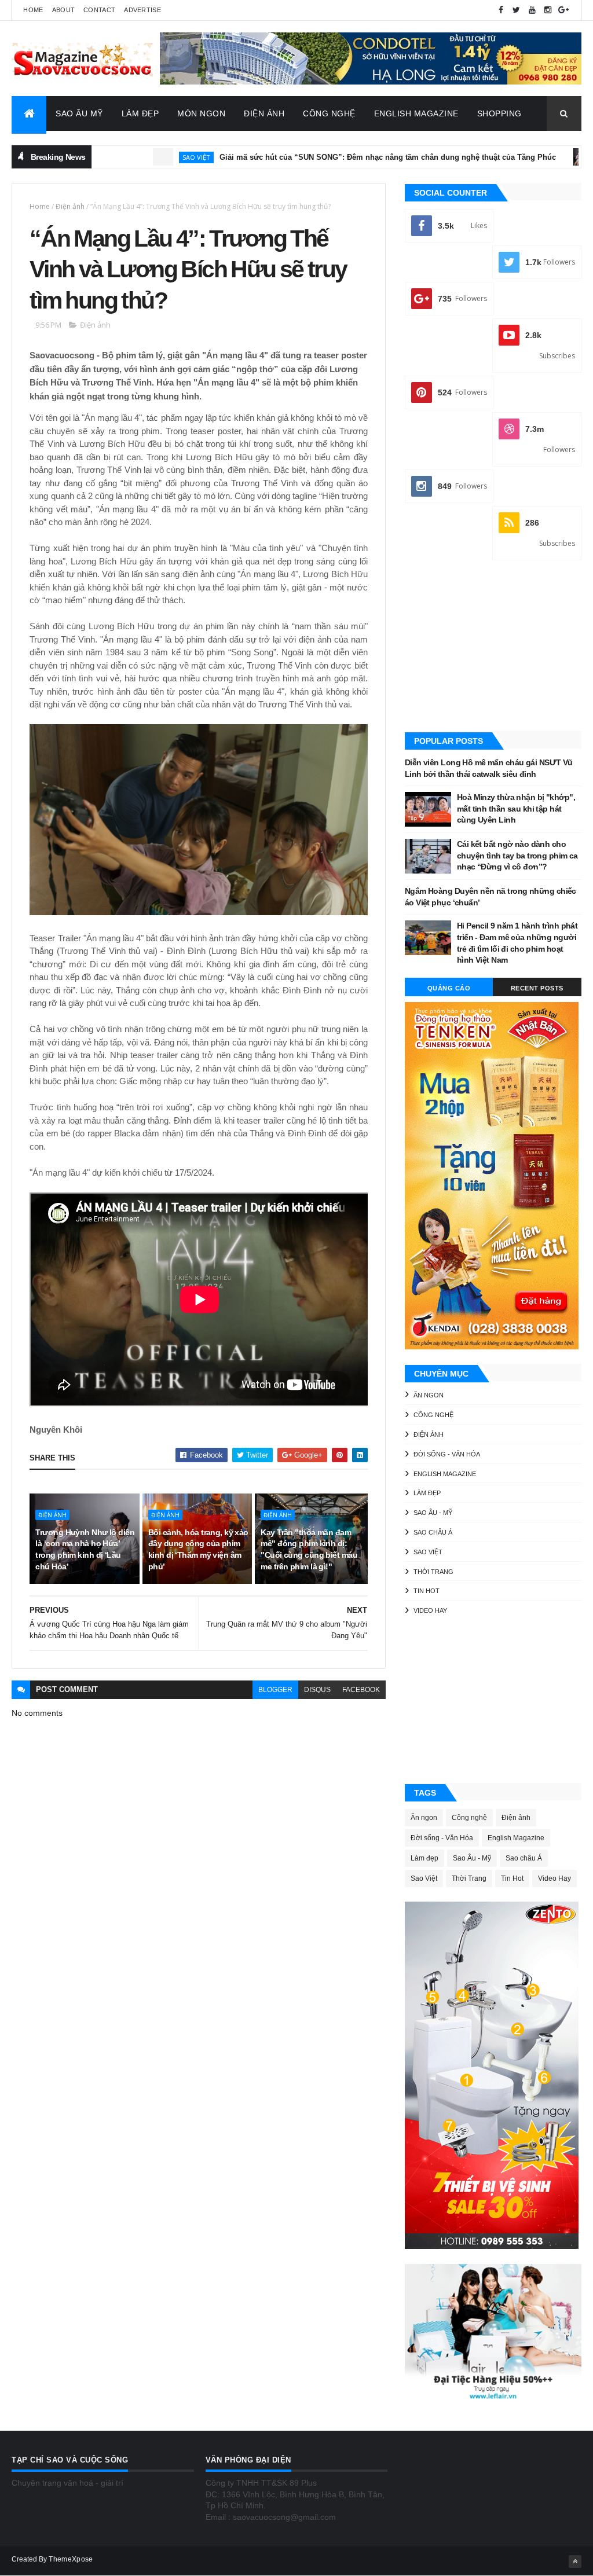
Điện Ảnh (264, 113)
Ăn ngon (429, 1395)
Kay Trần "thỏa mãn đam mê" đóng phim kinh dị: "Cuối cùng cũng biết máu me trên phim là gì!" (309, 1549)
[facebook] (501, 10)
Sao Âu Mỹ (79, 113)
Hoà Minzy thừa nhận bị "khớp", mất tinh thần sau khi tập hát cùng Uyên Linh (516, 808)
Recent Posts (537, 988)
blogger (275, 1690)
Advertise (142, 10)
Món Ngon (201, 113)
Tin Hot (427, 1591)
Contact (99, 10)
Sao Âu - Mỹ (433, 1513)
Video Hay (430, 1610)
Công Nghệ (329, 113)
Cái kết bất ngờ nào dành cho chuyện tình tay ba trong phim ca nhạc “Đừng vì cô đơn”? (517, 855)
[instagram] (548, 10)
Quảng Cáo (449, 988)
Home (33, 10)
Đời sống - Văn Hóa (447, 1454)
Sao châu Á (433, 1532)
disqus (317, 1690)
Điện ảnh (559, 157)
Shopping (499, 113)
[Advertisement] (493, 647)
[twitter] (517, 10)
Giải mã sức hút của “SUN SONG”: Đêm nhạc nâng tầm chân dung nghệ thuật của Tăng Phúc (329, 157)
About (64, 10)
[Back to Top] (575, 2562)
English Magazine (416, 113)
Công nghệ (433, 1415)
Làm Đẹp (140, 113)
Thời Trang (433, 1572)
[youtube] (532, 10)
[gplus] (563, 10)
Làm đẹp (427, 1493)
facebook (361, 1690)
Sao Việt (137, 157)
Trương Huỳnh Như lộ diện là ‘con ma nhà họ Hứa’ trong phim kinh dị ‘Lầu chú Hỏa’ (85, 1549)
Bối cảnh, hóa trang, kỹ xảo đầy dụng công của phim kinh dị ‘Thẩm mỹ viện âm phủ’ (198, 1549)
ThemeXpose (71, 2559)
